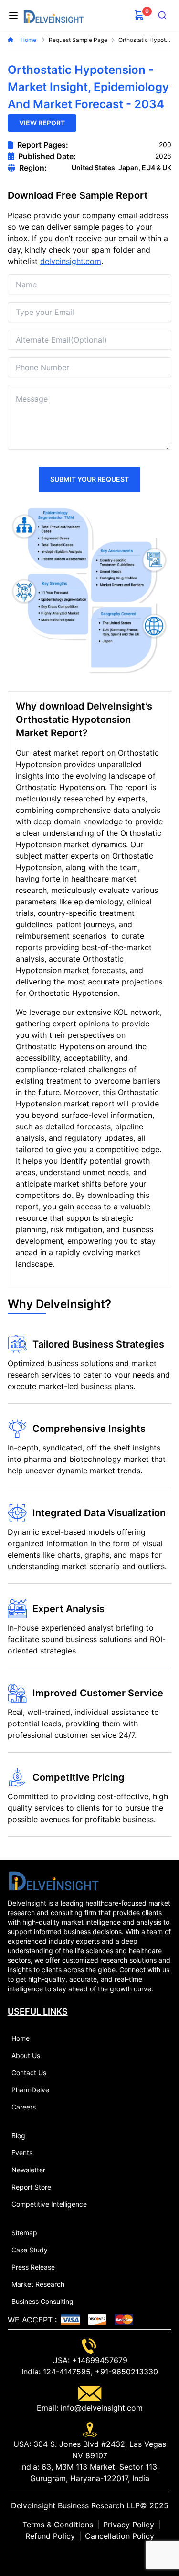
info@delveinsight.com (100, 2408)
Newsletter (28, 2170)
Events (22, 2153)
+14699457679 (99, 2360)
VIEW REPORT (42, 123)
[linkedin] (74, 2555)
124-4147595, (67, 2372)
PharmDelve (30, 2090)
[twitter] (82, 2555)
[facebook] (90, 2555)
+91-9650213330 (125, 2372)
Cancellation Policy (120, 2536)
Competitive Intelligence (49, 2204)
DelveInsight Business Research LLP (75, 2505)
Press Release (33, 2267)
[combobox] (162, 15)
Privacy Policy (129, 2525)
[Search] (162, 15)
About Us (26, 2055)
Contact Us (29, 2073)
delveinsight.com (71, 261)
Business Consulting (42, 2301)
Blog (18, 2135)
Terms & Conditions (58, 2525)
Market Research (38, 2284)
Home (29, 40)
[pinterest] (97, 2555)
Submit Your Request (89, 479)
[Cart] (139, 15)
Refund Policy (50, 2536)
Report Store (31, 2187)
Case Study (30, 2250)
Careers (24, 2107)
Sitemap (24, 2233)
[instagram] (105, 2555)
